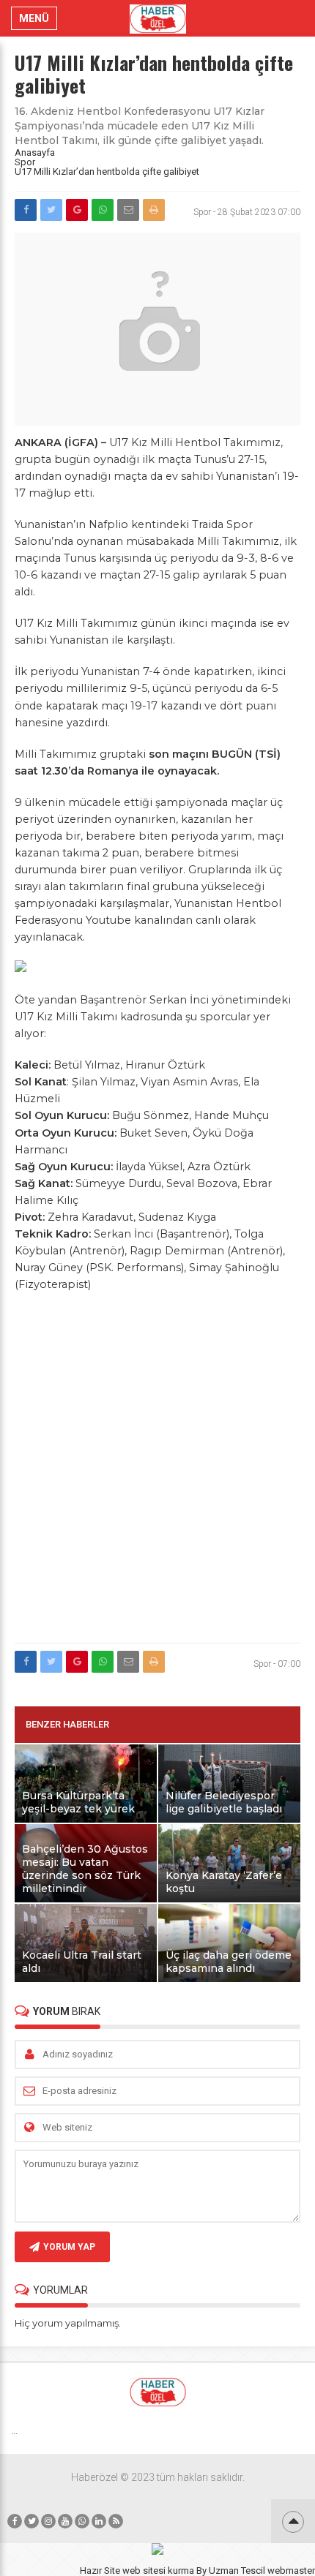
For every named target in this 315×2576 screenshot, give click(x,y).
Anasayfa (35, 152)
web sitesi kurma (158, 2571)
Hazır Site (100, 2571)
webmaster (291, 2571)
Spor (25, 162)
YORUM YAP (69, 2247)
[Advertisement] (157, 1476)
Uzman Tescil (237, 2571)
